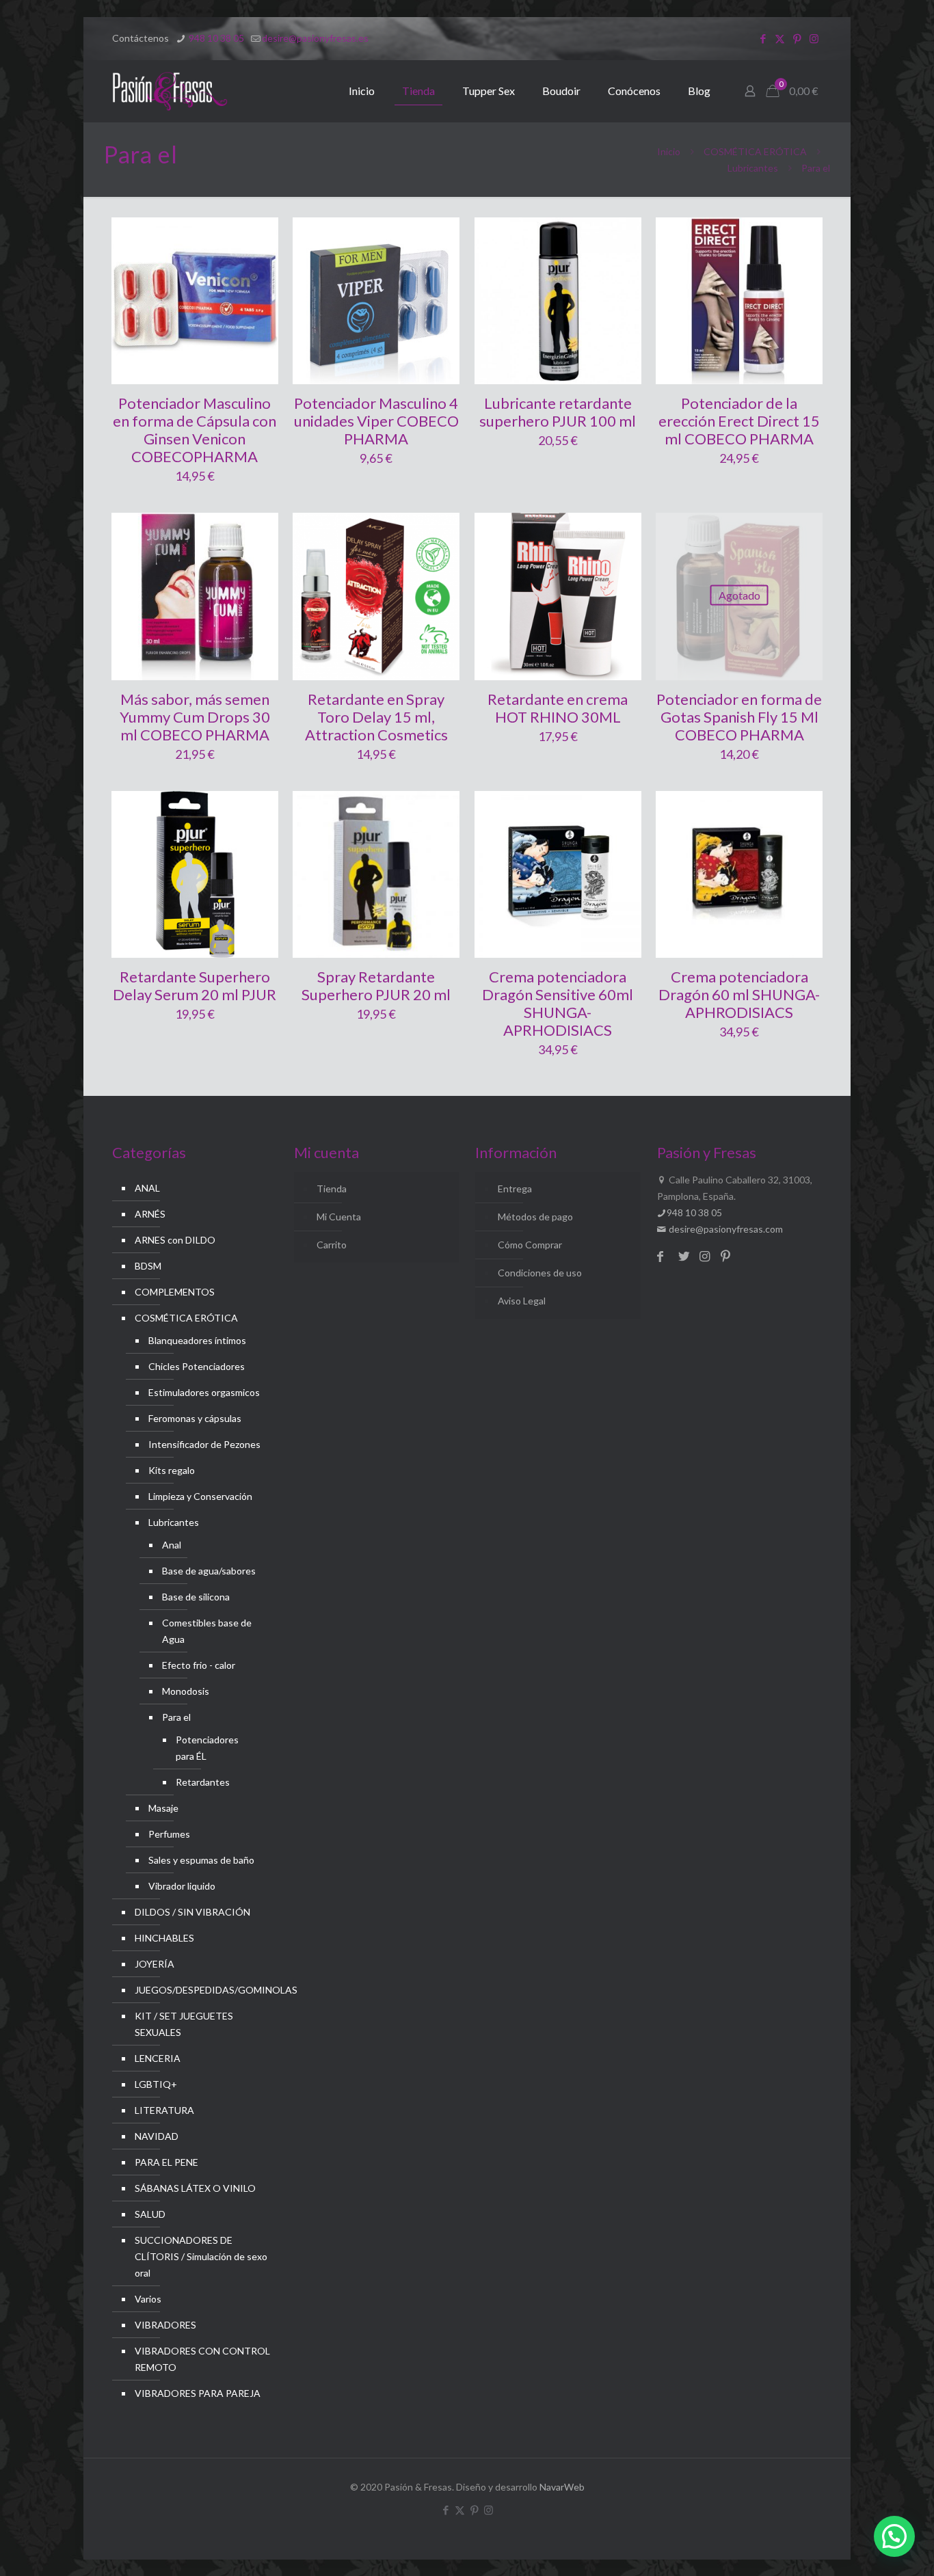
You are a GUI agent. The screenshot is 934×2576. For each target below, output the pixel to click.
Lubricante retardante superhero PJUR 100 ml (558, 412)
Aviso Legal (522, 1301)
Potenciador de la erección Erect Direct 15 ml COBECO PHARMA (739, 421)
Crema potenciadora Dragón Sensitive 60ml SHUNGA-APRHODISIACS (558, 1003)
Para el (176, 1717)
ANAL (147, 1188)
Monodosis (186, 1691)
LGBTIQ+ (156, 2084)
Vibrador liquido (182, 1886)
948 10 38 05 (215, 38)
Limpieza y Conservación (200, 1496)
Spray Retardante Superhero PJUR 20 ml (376, 985)
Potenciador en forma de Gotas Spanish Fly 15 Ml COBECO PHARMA (739, 717)
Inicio (669, 151)
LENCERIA (158, 2058)
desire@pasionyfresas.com (725, 1229)
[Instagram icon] (814, 38)
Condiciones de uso (540, 1273)
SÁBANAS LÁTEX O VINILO (195, 2188)
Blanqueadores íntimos (197, 1340)
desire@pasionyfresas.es (315, 38)
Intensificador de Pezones (204, 1444)
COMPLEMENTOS (175, 1292)
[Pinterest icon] (797, 38)
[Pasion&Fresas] (170, 91)
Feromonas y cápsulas (195, 1418)
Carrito (332, 1245)
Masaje (163, 1808)
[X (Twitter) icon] (780, 38)
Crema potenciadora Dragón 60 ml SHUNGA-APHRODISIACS (739, 994)
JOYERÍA (155, 1964)
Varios (148, 2299)
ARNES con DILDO (175, 1240)
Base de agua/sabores (209, 1571)
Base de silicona (196, 1597)
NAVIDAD (157, 2136)
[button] (894, 2536)
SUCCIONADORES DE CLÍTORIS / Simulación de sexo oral (201, 2256)
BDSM (148, 1266)
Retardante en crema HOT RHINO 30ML (558, 708)
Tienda (332, 1189)
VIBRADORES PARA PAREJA (198, 2393)
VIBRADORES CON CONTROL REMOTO (202, 2359)
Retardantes (203, 1782)
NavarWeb (562, 2487)
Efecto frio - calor (199, 1665)
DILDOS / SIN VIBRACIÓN (192, 1912)
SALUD (150, 2214)
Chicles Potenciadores (197, 1366)
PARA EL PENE (166, 2162)
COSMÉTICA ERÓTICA (755, 151)
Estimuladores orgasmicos (204, 1392)
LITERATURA (164, 2110)
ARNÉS (150, 1214)
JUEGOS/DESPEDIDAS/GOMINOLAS (203, 1990)
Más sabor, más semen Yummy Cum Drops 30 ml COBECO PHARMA (195, 717)
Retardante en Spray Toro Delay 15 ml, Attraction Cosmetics (376, 717)
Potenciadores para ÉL (207, 1748)
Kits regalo (172, 1470)
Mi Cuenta (339, 1217)
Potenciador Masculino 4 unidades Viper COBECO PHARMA (376, 421)
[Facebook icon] (763, 38)
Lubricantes (753, 168)
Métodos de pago (535, 1217)
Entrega (515, 1189)
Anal (172, 1545)
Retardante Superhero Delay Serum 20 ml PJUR (195, 985)
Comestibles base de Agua (207, 1631)
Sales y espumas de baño (201, 1860)
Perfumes (169, 1834)
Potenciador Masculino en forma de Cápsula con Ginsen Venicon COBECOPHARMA (195, 430)
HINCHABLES (164, 1938)
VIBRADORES (165, 2325)
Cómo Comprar (530, 1245)
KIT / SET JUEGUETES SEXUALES (184, 2024)
